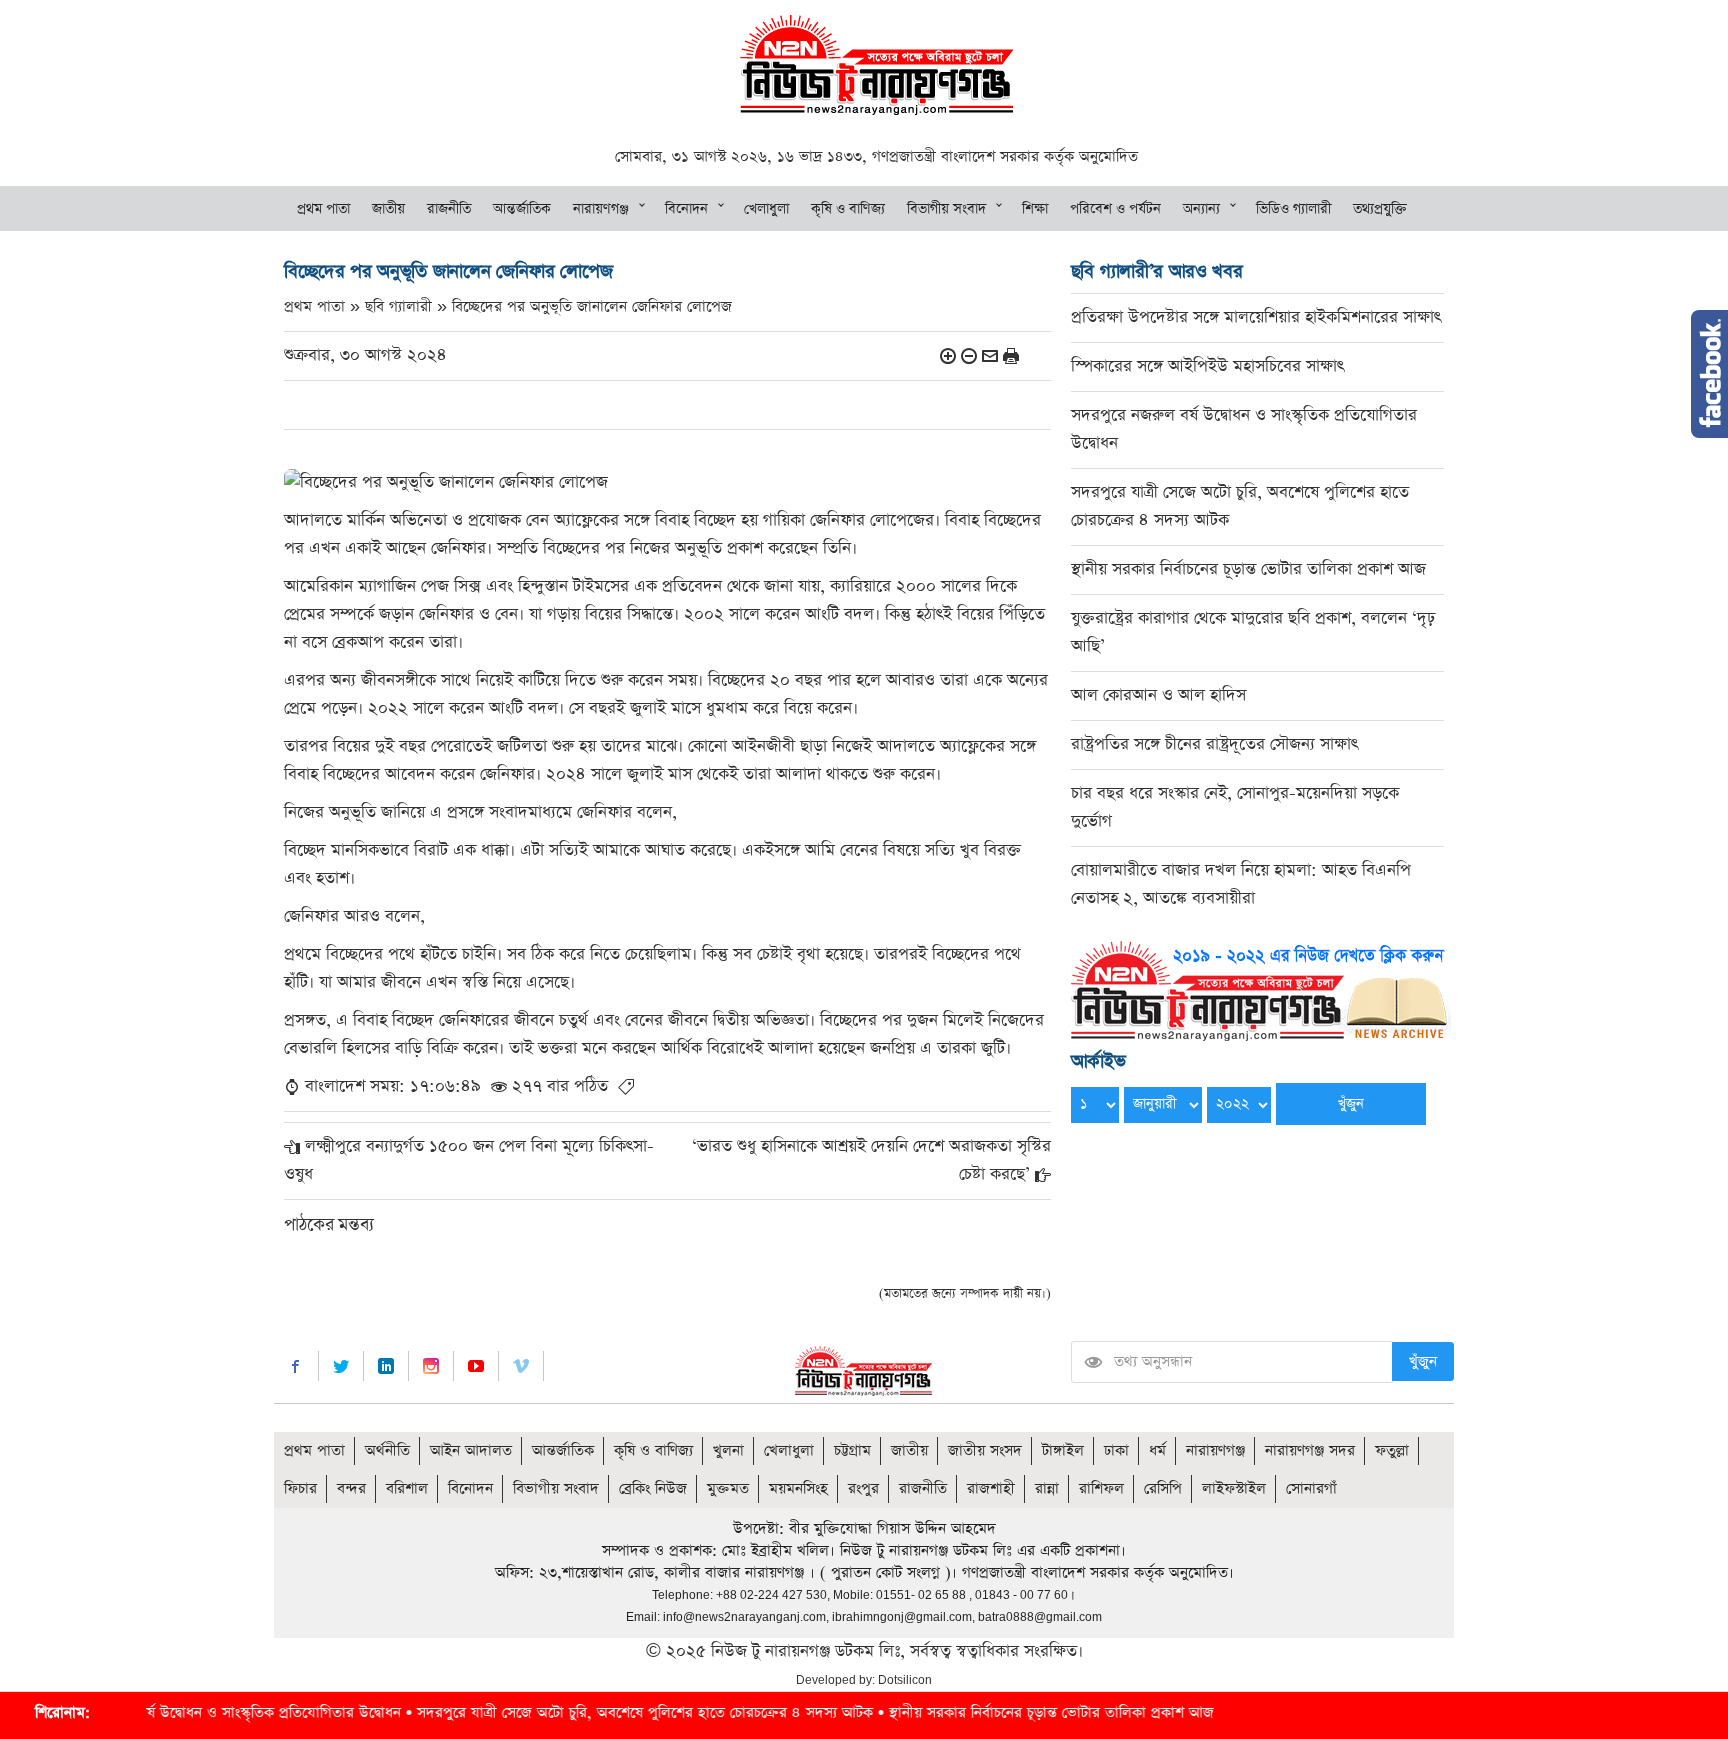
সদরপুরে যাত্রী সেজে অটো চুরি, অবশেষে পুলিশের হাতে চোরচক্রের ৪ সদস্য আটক (574, 1712)
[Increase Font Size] (948, 355)
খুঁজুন (1423, 1361)
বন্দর (351, 1488)
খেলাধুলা (766, 209)
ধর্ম (1157, 1450)
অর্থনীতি (387, 1450)
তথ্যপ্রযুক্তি (1380, 209)
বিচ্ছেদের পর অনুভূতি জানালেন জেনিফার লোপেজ (592, 306)
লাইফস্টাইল (1234, 1488)
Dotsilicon (905, 1680)
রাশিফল (1101, 1488)
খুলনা (728, 1450)
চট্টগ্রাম (852, 1450)
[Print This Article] (1011, 355)
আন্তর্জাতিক (522, 209)
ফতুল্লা (1392, 1450)
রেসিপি (1163, 1488)
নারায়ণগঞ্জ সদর (1310, 1450)
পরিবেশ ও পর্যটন (1115, 209)
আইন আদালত (471, 1450)
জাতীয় (388, 209)
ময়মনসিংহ (798, 1488)
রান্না (1047, 1488)
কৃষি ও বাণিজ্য (848, 209)
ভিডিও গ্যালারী (1293, 209)
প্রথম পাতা (323, 209)
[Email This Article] (990, 355)
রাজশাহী (991, 1488)
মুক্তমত (728, 1488)
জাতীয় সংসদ (985, 1450)
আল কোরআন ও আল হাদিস (1158, 695)
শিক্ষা (1035, 209)
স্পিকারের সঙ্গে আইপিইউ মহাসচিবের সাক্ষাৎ (1207, 366)
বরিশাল (407, 1488)
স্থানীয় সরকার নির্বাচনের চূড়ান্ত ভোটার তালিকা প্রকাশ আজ (1248, 569)
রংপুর (863, 1488)
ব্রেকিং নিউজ (653, 1488)
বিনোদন (686, 209)
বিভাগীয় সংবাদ (946, 209)
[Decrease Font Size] (969, 355)
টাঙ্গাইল (1063, 1450)
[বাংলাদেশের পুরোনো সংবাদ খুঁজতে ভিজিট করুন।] (1261, 989)
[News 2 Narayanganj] (876, 63)
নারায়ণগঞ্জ (601, 209)
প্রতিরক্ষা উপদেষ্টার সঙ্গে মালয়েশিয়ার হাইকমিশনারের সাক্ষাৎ (1256, 317)
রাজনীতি (449, 209)
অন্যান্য (1201, 209)
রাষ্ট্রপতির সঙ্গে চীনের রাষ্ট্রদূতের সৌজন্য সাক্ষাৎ (1214, 744)
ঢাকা (1116, 1450)
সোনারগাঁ (1311, 1488)
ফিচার (300, 1488)
